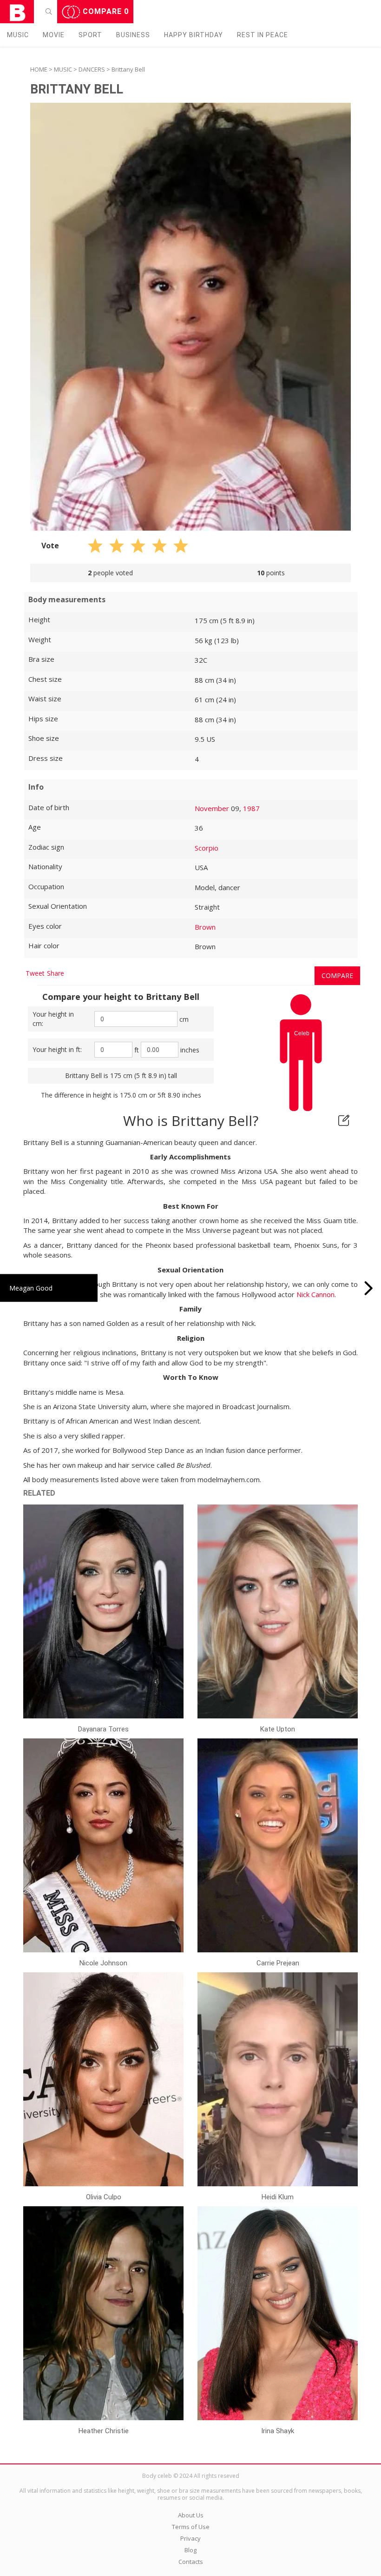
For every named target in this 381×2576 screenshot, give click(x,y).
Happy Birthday (194, 35)
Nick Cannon (315, 1294)
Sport (90, 35)
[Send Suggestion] (344, 1120)
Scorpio (207, 848)
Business (133, 35)
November (212, 808)
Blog (190, 2550)
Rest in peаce (263, 35)
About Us (191, 2515)
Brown (205, 927)
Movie (54, 35)
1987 (251, 808)
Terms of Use (191, 2527)
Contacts (191, 2562)
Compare (105, 11)
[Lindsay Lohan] (369, 1288)
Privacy (190, 2538)
